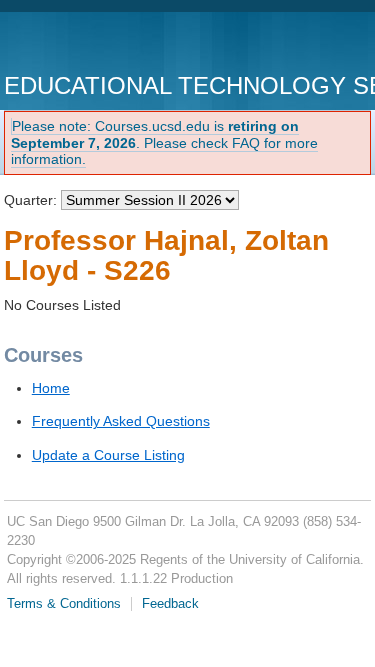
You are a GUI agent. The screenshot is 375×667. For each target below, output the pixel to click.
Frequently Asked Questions (121, 421)
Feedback (170, 604)
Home (51, 388)
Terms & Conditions (64, 604)
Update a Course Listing (108, 455)
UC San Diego (118, 44)
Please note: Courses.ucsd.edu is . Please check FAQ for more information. (164, 143)
